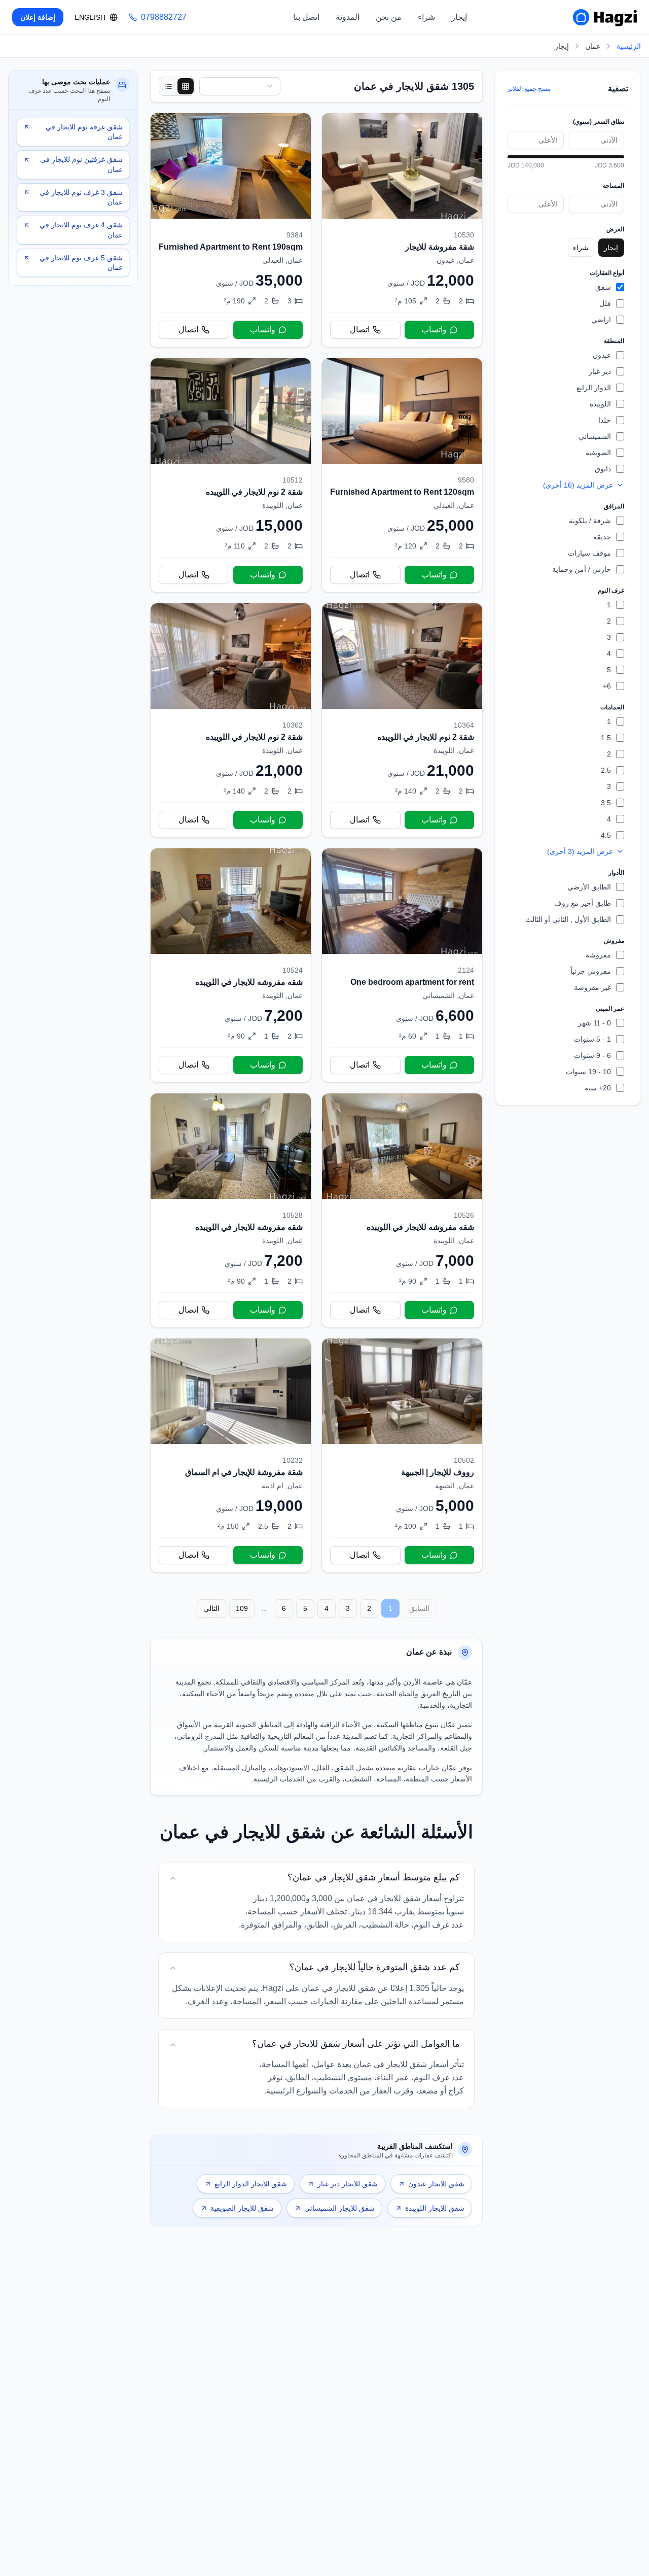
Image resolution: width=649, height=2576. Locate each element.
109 (242, 1608)
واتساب (434, 330)
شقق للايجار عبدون (436, 2184)
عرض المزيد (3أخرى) (580, 851)
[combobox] (240, 86)
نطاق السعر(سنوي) (599, 122)
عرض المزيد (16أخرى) (578, 485)
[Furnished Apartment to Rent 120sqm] (402, 475)
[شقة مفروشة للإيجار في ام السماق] (231, 1455)
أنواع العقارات (607, 273)
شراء (426, 17)
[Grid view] (186, 86)
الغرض (615, 229)
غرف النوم (611, 591)
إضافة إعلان (38, 17)
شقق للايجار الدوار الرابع (251, 2184)
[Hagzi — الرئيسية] (605, 17)
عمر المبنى (610, 1009)
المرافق (614, 506)
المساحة (614, 186)
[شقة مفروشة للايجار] (402, 230)
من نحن (389, 17)
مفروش (614, 941)
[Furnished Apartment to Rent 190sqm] (231, 230)
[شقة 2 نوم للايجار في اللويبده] (231, 475)
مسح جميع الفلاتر (529, 89)
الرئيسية (629, 46)
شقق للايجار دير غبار (348, 2184)
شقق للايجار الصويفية (242, 2208)
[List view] (168, 86)
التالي (211, 1608)
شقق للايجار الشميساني (339, 2208)
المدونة (348, 17)
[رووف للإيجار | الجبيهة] (402, 1455)
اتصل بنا (306, 17)
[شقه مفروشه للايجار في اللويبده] (231, 965)
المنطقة (614, 341)
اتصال (360, 330)
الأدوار (616, 873)
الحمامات (612, 707)
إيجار (459, 17)
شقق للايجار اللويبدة (435, 2208)
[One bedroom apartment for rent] (402, 965)
